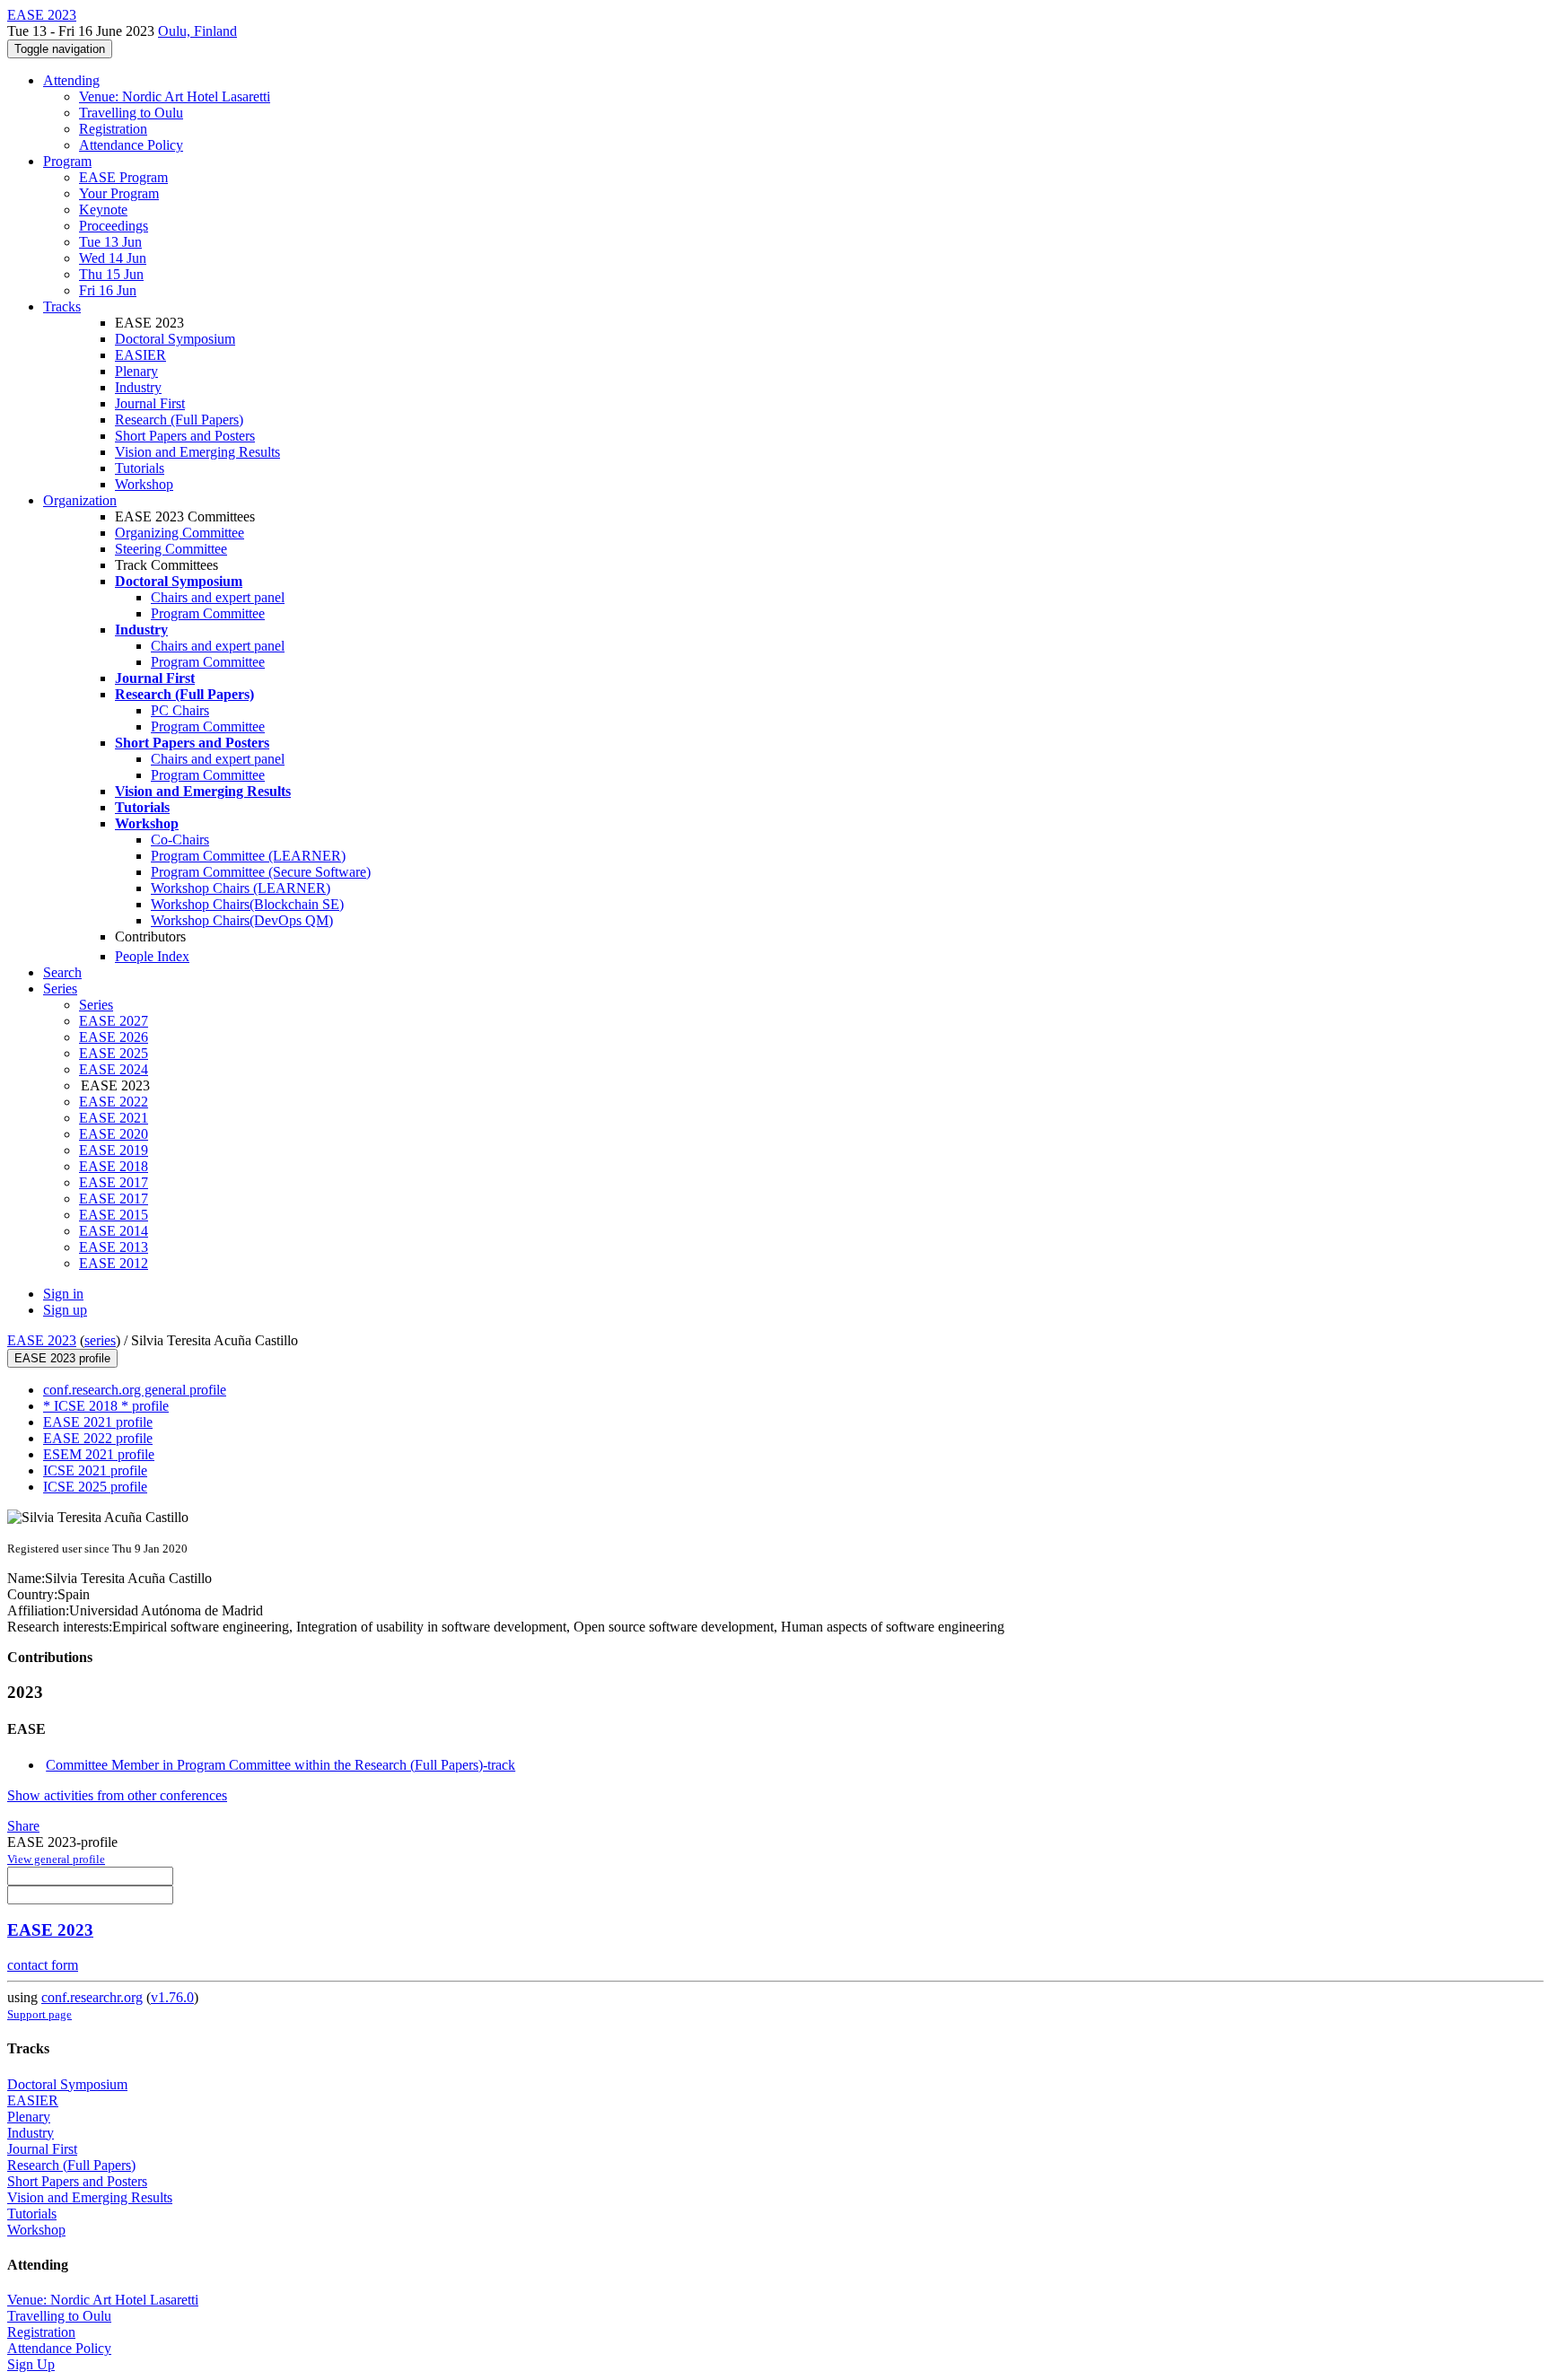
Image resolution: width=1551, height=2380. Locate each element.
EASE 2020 (114, 1134)
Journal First (150, 403)
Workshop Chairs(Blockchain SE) (247, 904)
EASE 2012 (114, 1263)
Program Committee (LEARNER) (248, 856)
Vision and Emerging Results (197, 452)
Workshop (144, 484)
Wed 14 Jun (113, 258)
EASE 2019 (114, 1150)
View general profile (56, 1859)
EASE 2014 (114, 1231)
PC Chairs (180, 710)
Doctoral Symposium (175, 339)
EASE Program (123, 177)
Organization (80, 500)
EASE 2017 (114, 1182)
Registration (113, 129)
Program (67, 161)
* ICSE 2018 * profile (106, 1406)
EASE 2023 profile (62, 1358)
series (100, 1340)
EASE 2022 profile (98, 1438)
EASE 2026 (114, 1037)
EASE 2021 (114, 1118)
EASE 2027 (114, 1021)
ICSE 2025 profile (95, 1487)
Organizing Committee (180, 533)
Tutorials (140, 468)
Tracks (62, 306)
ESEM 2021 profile (99, 1454)
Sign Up (31, 2364)
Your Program (119, 193)
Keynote (103, 210)
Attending (71, 80)
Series (96, 1005)
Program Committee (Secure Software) (261, 872)
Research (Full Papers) (179, 420)
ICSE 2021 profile (95, 1470)
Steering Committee (171, 549)
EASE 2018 (114, 1166)
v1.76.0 (172, 1997)
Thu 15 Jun (111, 274)
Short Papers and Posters (185, 436)
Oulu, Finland (197, 31)
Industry (138, 387)
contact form (43, 1965)
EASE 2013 (114, 1247)
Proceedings (114, 226)
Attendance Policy (131, 145)
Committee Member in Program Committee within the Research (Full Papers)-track (280, 1765)
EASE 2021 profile (98, 1422)
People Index (152, 956)
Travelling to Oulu (131, 113)
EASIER (140, 355)
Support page (39, 2014)
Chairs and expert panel (218, 597)
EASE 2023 (42, 1340)
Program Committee (208, 613)
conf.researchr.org (92, 1997)
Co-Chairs (180, 840)
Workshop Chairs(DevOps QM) (242, 920)
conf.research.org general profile (135, 1390)
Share (23, 1826)
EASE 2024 (114, 1069)
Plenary (136, 371)
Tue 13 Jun (110, 242)
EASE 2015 (114, 1215)
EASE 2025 (114, 1053)
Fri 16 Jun (108, 290)
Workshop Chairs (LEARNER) (241, 888)
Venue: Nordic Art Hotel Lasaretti (175, 96)
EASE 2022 (114, 1102)
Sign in (63, 1294)
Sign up (65, 1310)
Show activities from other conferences (117, 1795)
